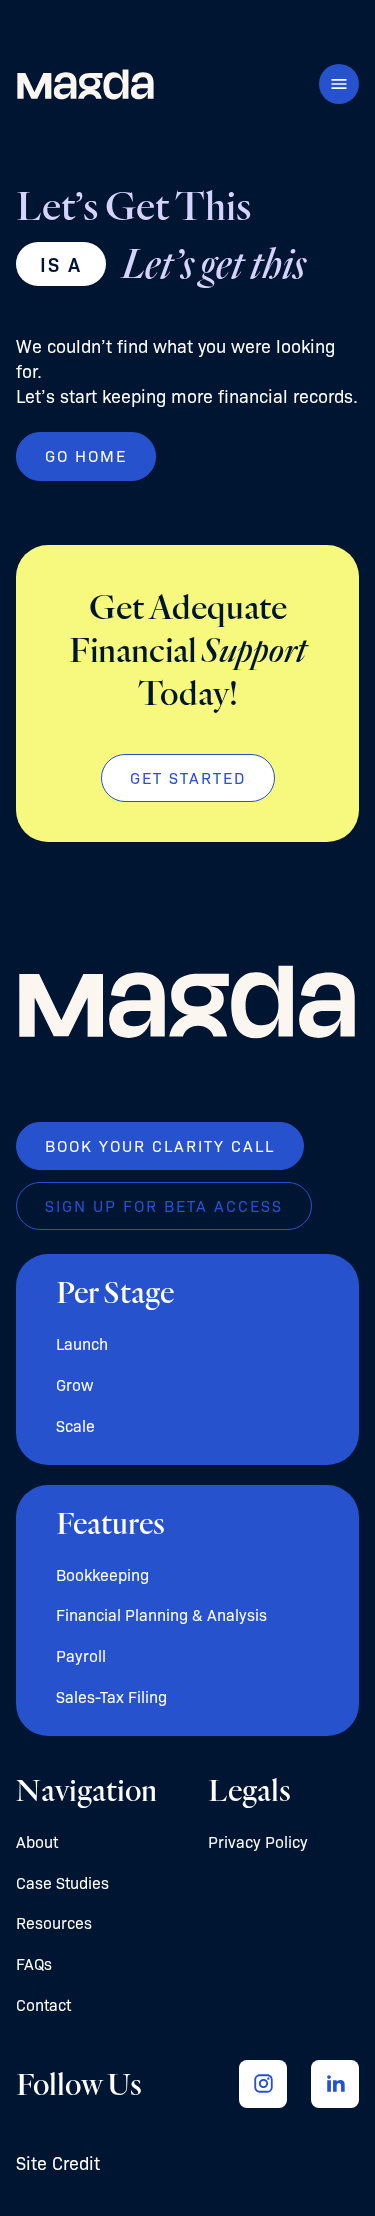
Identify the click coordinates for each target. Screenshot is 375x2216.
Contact (43, 2004)
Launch (82, 1343)
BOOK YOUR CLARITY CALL (160, 1145)
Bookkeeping (102, 1574)
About (37, 1841)
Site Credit (58, 2162)
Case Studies (62, 1882)
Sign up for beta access (164, 1205)
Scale (75, 1425)
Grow (74, 1384)
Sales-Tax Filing (111, 1696)
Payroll (81, 1655)
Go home (86, 455)
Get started (188, 777)
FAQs (34, 1963)
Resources (54, 1922)
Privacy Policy (258, 1841)
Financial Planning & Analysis (161, 1614)
